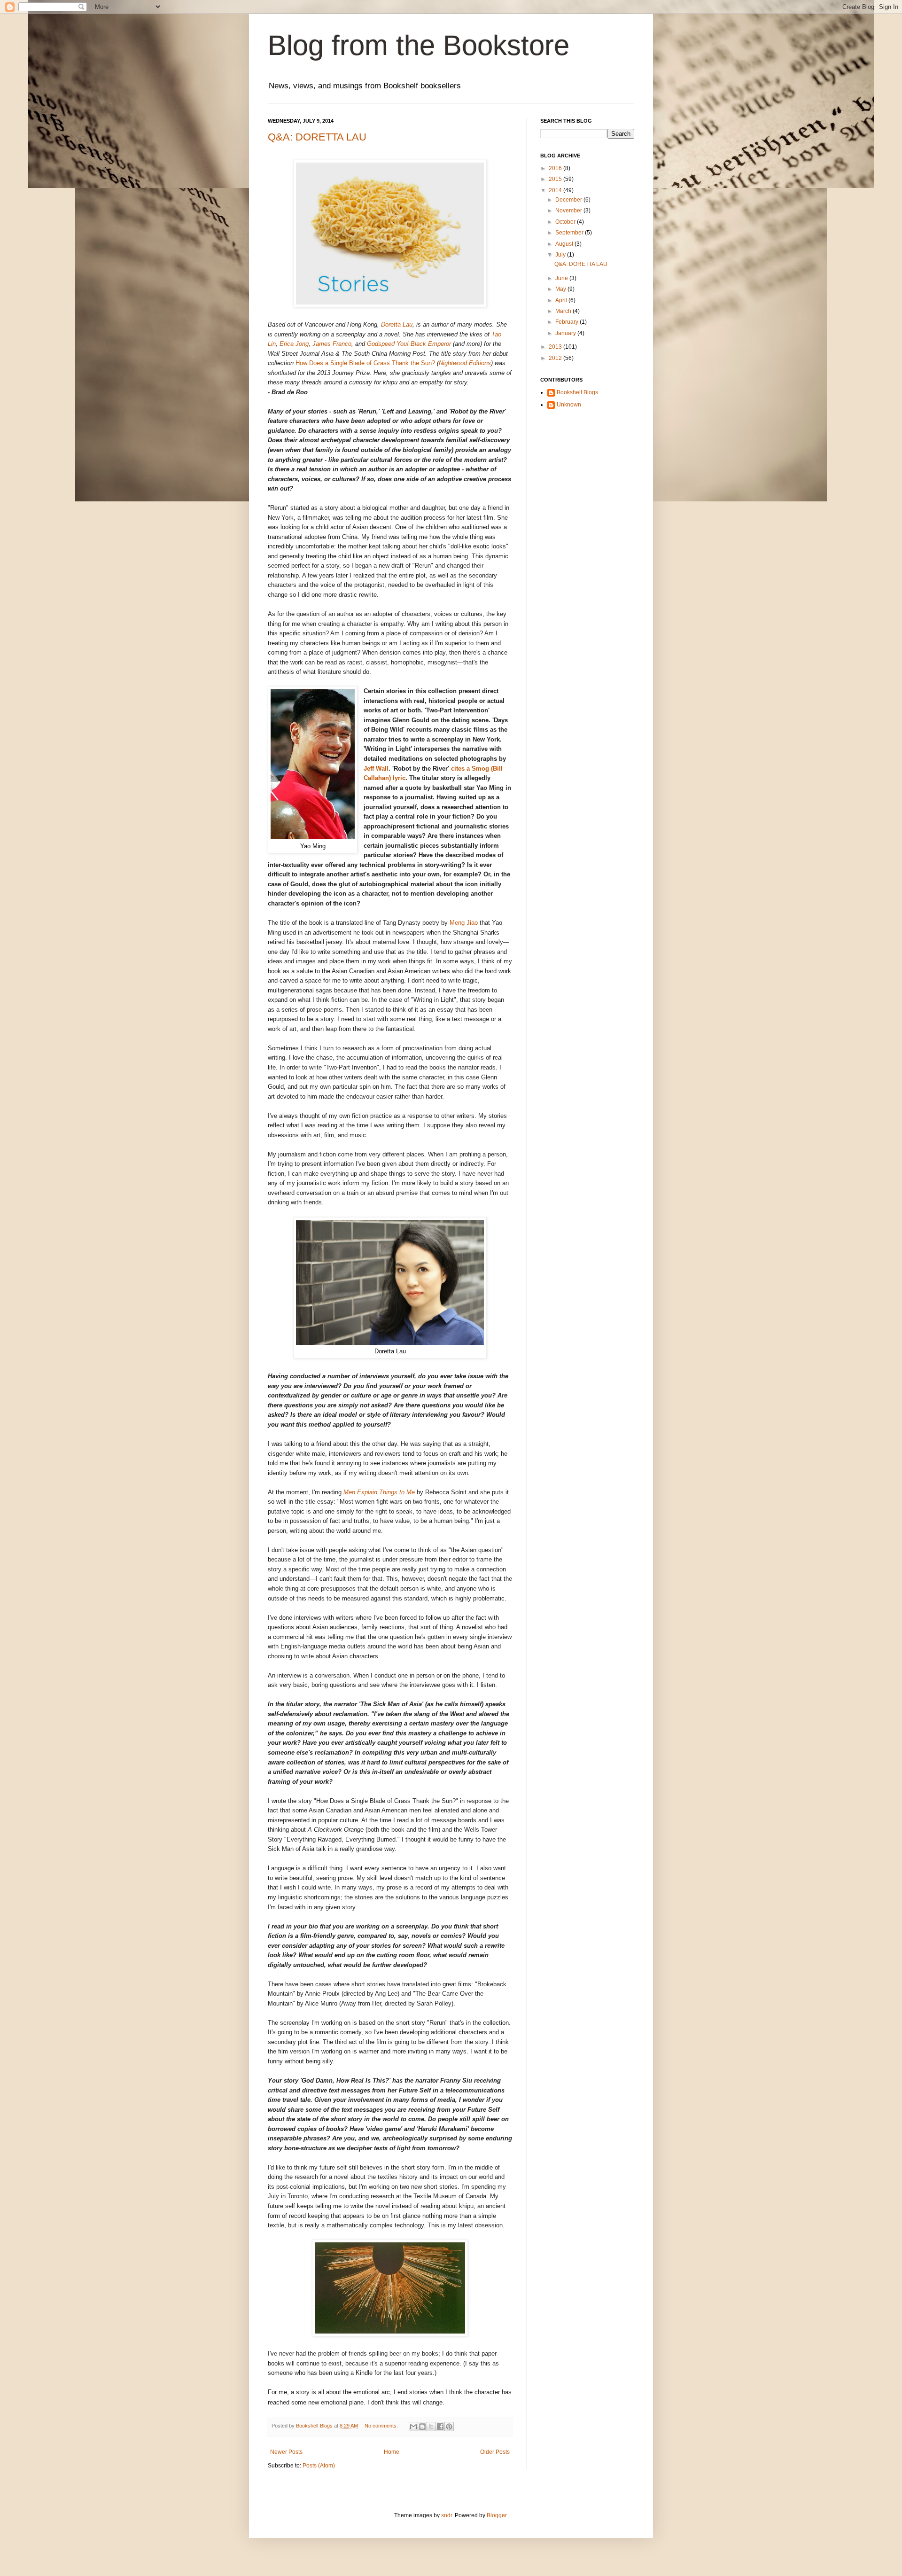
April (562, 300)
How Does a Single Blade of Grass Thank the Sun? (365, 363)
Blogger (497, 2515)
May (561, 289)
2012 (556, 358)
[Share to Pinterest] (449, 2427)
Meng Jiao (464, 923)
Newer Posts (286, 2452)
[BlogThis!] (422, 2427)
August (565, 244)
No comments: (382, 2426)
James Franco (332, 344)
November (569, 211)
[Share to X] (431, 2427)
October (566, 222)
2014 (556, 190)
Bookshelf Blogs (577, 392)
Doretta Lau (397, 324)
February (568, 322)
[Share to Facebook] (440, 2427)
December (569, 200)
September (570, 233)
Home (392, 2452)
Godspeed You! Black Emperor (409, 344)
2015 (556, 179)
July (561, 255)
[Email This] (413, 2427)
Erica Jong (294, 344)
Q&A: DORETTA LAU (317, 137)
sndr (447, 2515)
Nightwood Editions (465, 363)
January (566, 333)
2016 (556, 168)
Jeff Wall (376, 769)
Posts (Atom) (319, 2466)
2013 (556, 347)
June (562, 278)
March (564, 311)
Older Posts (495, 2452)
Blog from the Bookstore (419, 45)
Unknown (569, 405)
